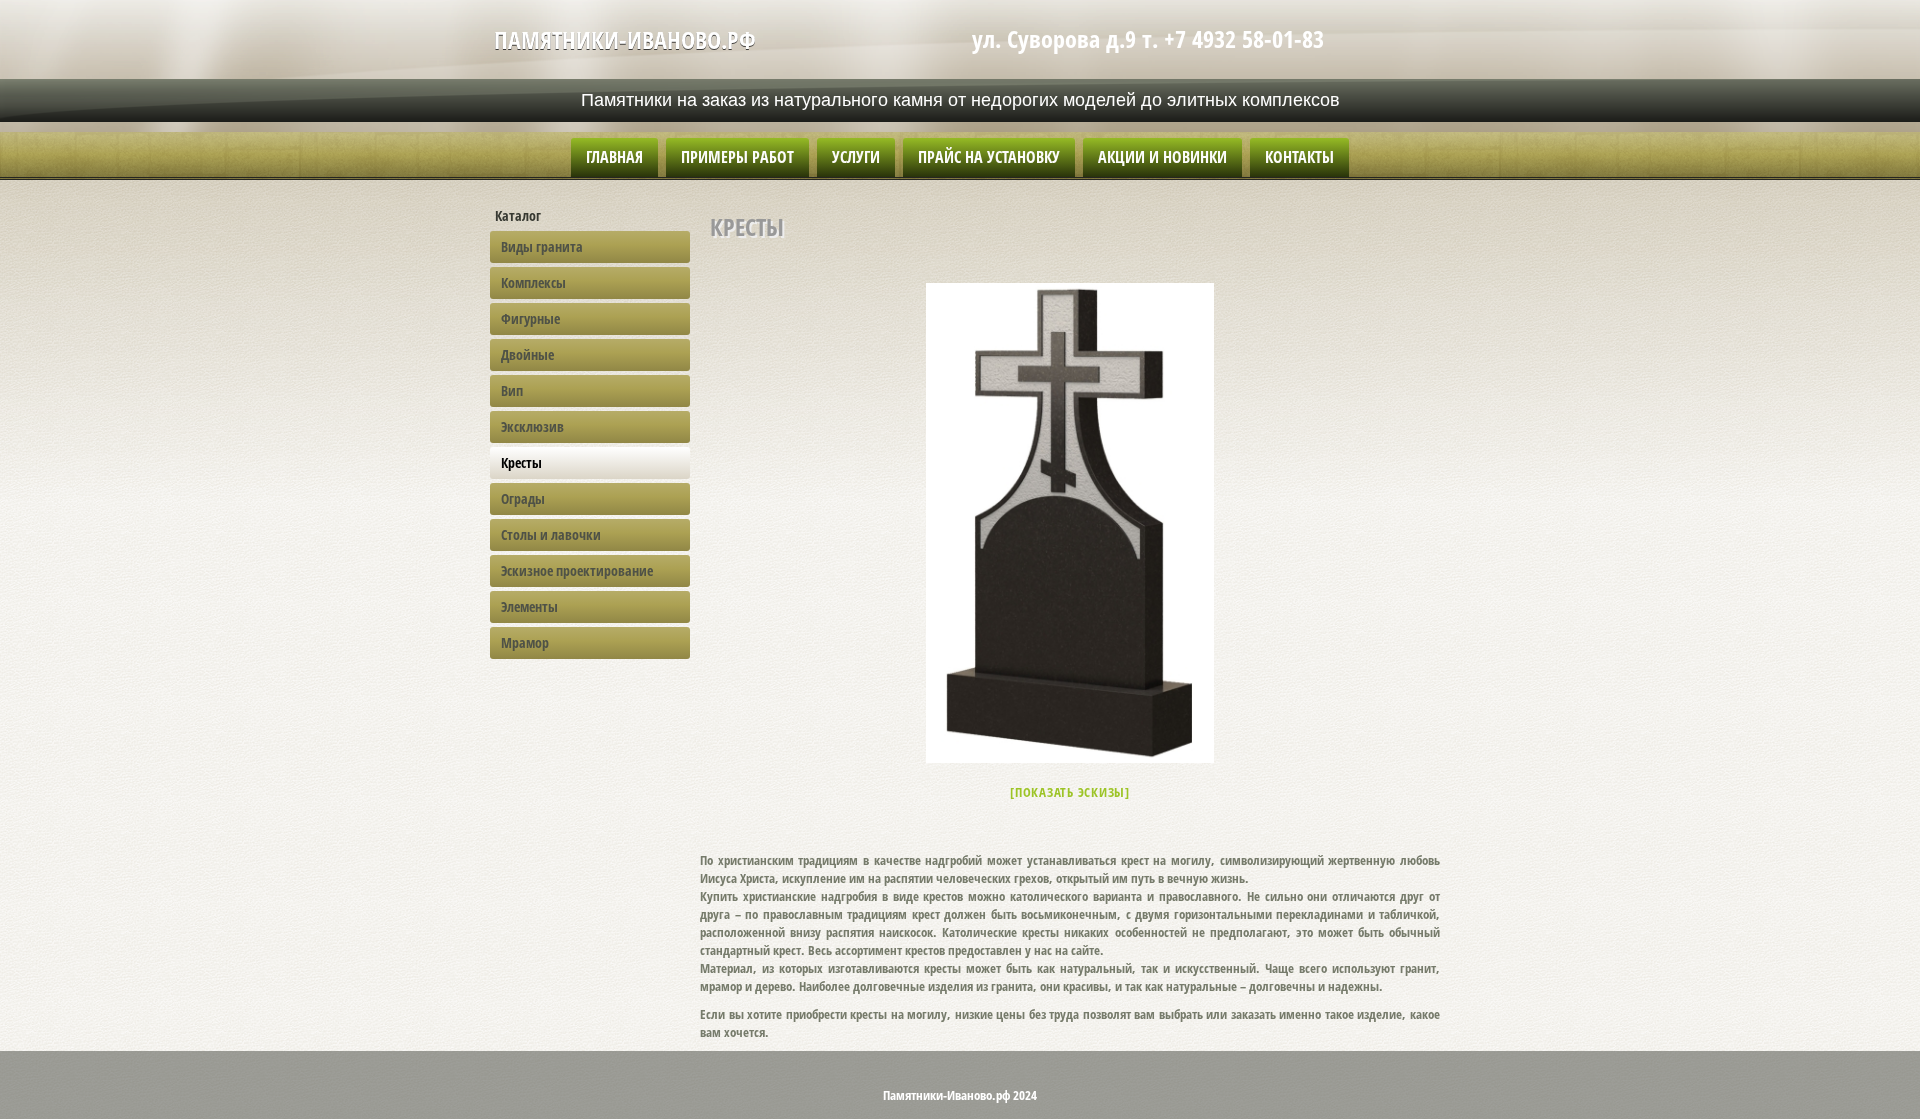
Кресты (521, 462)
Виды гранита (542, 246)
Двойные (527, 354)
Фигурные (530, 318)
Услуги (856, 157)
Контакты (1299, 157)
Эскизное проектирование (577, 570)
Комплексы (533, 282)
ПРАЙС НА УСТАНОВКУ (989, 157)
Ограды (523, 498)
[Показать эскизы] (1070, 792)
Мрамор (525, 642)
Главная (614, 157)
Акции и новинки (1162, 157)
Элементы (529, 606)
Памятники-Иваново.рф (625, 39)
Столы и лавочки (551, 534)
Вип (512, 390)
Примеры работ (737, 157)
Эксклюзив (532, 426)
